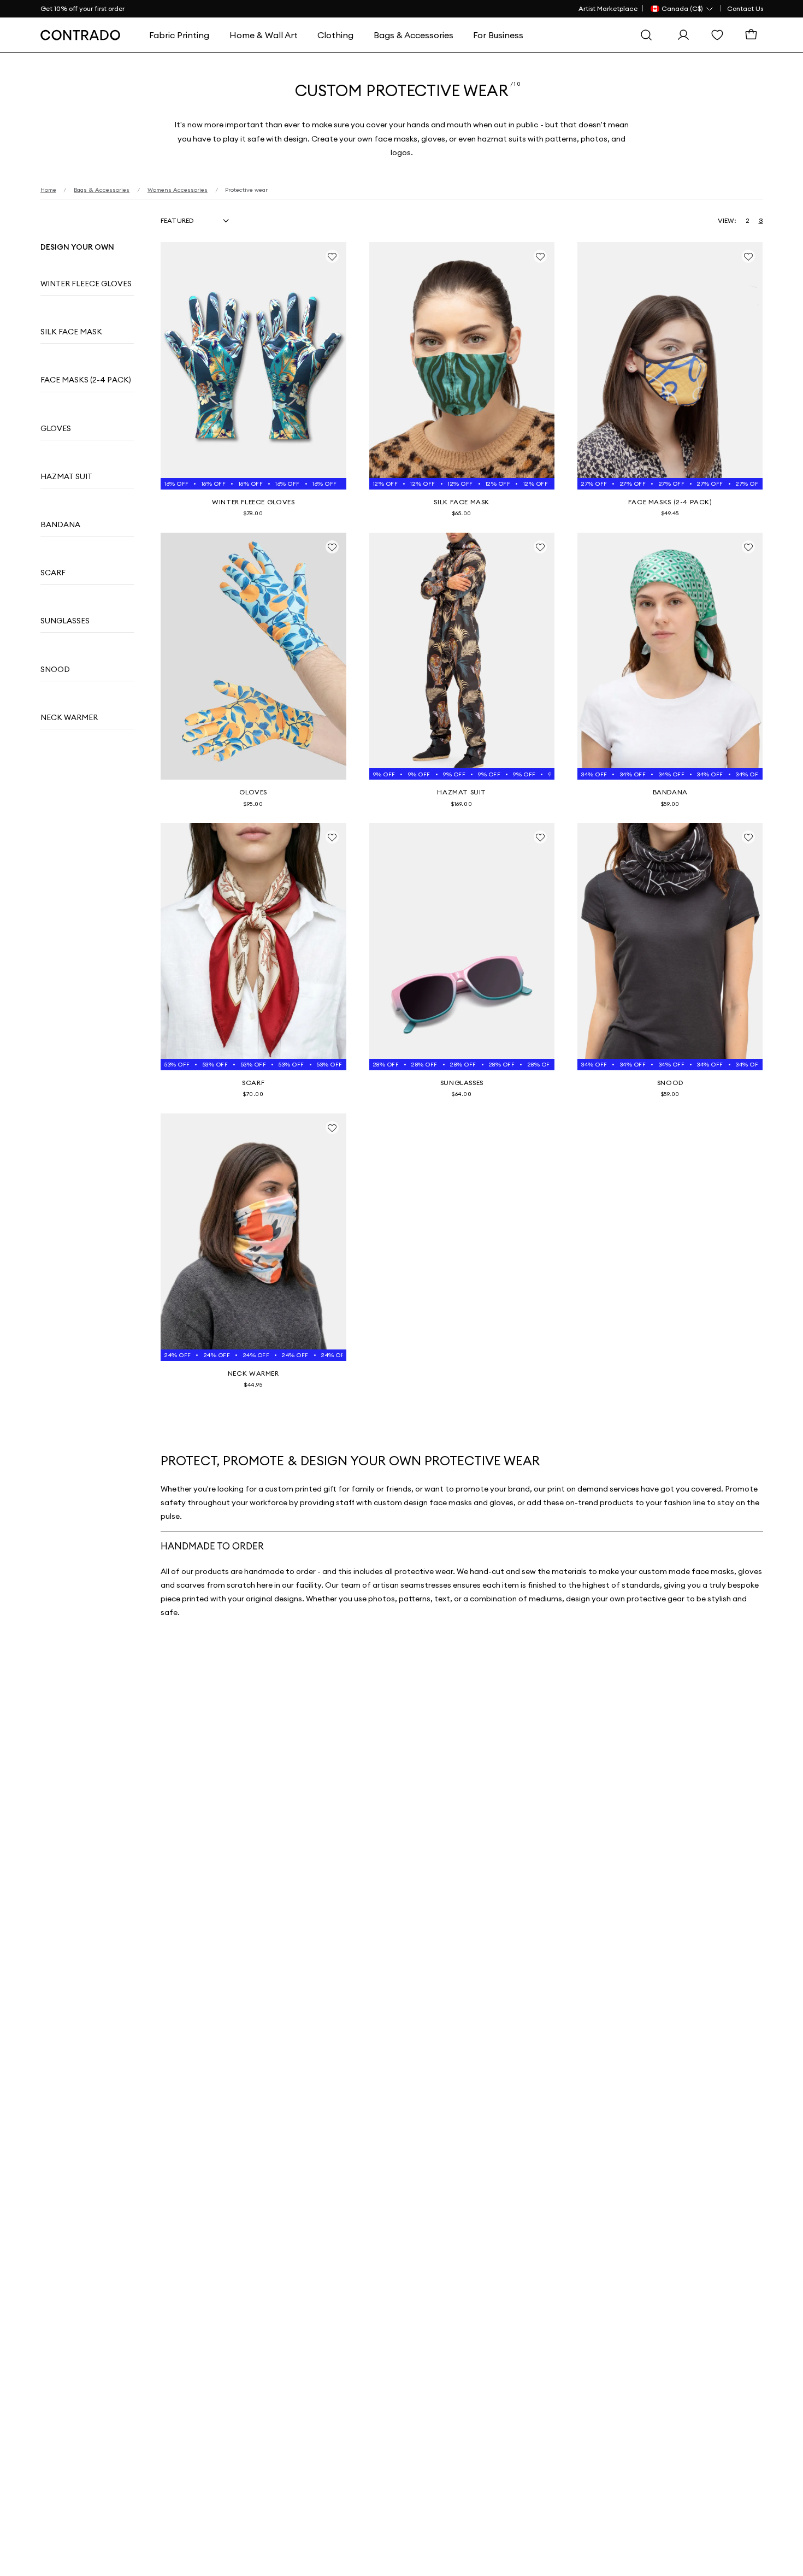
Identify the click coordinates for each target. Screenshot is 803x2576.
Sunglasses (65, 621)
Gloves (56, 428)
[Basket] (754, 35)
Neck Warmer (69, 717)
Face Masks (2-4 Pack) (86, 380)
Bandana (60, 524)
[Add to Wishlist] (332, 256)
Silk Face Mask (71, 332)
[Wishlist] (720, 35)
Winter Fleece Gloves (86, 284)
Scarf (53, 573)
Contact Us (745, 8)
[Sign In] (686, 35)
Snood (55, 669)
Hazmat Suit (66, 476)
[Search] (649, 35)
